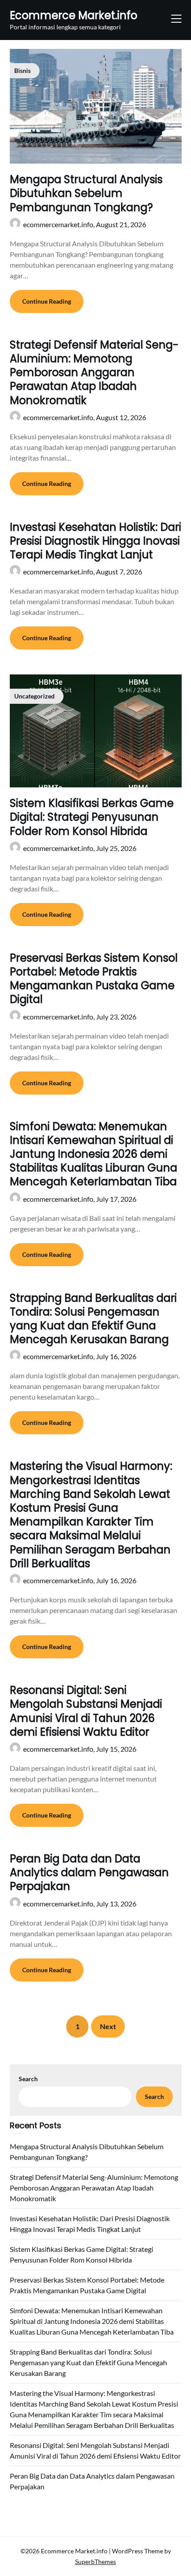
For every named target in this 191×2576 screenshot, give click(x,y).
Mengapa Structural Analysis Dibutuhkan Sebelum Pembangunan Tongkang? (86, 193)
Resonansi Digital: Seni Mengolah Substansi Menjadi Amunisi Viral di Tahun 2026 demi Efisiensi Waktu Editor (86, 1711)
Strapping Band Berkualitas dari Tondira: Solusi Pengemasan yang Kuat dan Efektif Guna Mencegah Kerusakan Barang (93, 1319)
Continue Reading (47, 301)
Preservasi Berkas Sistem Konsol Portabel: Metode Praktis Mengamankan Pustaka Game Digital (94, 979)
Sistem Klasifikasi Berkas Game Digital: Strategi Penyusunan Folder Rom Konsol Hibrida (92, 817)
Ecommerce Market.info (74, 15)
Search (28, 2079)
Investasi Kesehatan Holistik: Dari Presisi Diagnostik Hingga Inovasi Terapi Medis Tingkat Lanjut (95, 541)
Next (108, 2026)
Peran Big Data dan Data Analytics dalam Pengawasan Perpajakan (89, 1872)
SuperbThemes (95, 2562)
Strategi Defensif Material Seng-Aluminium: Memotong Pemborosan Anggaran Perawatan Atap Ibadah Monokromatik (94, 373)
